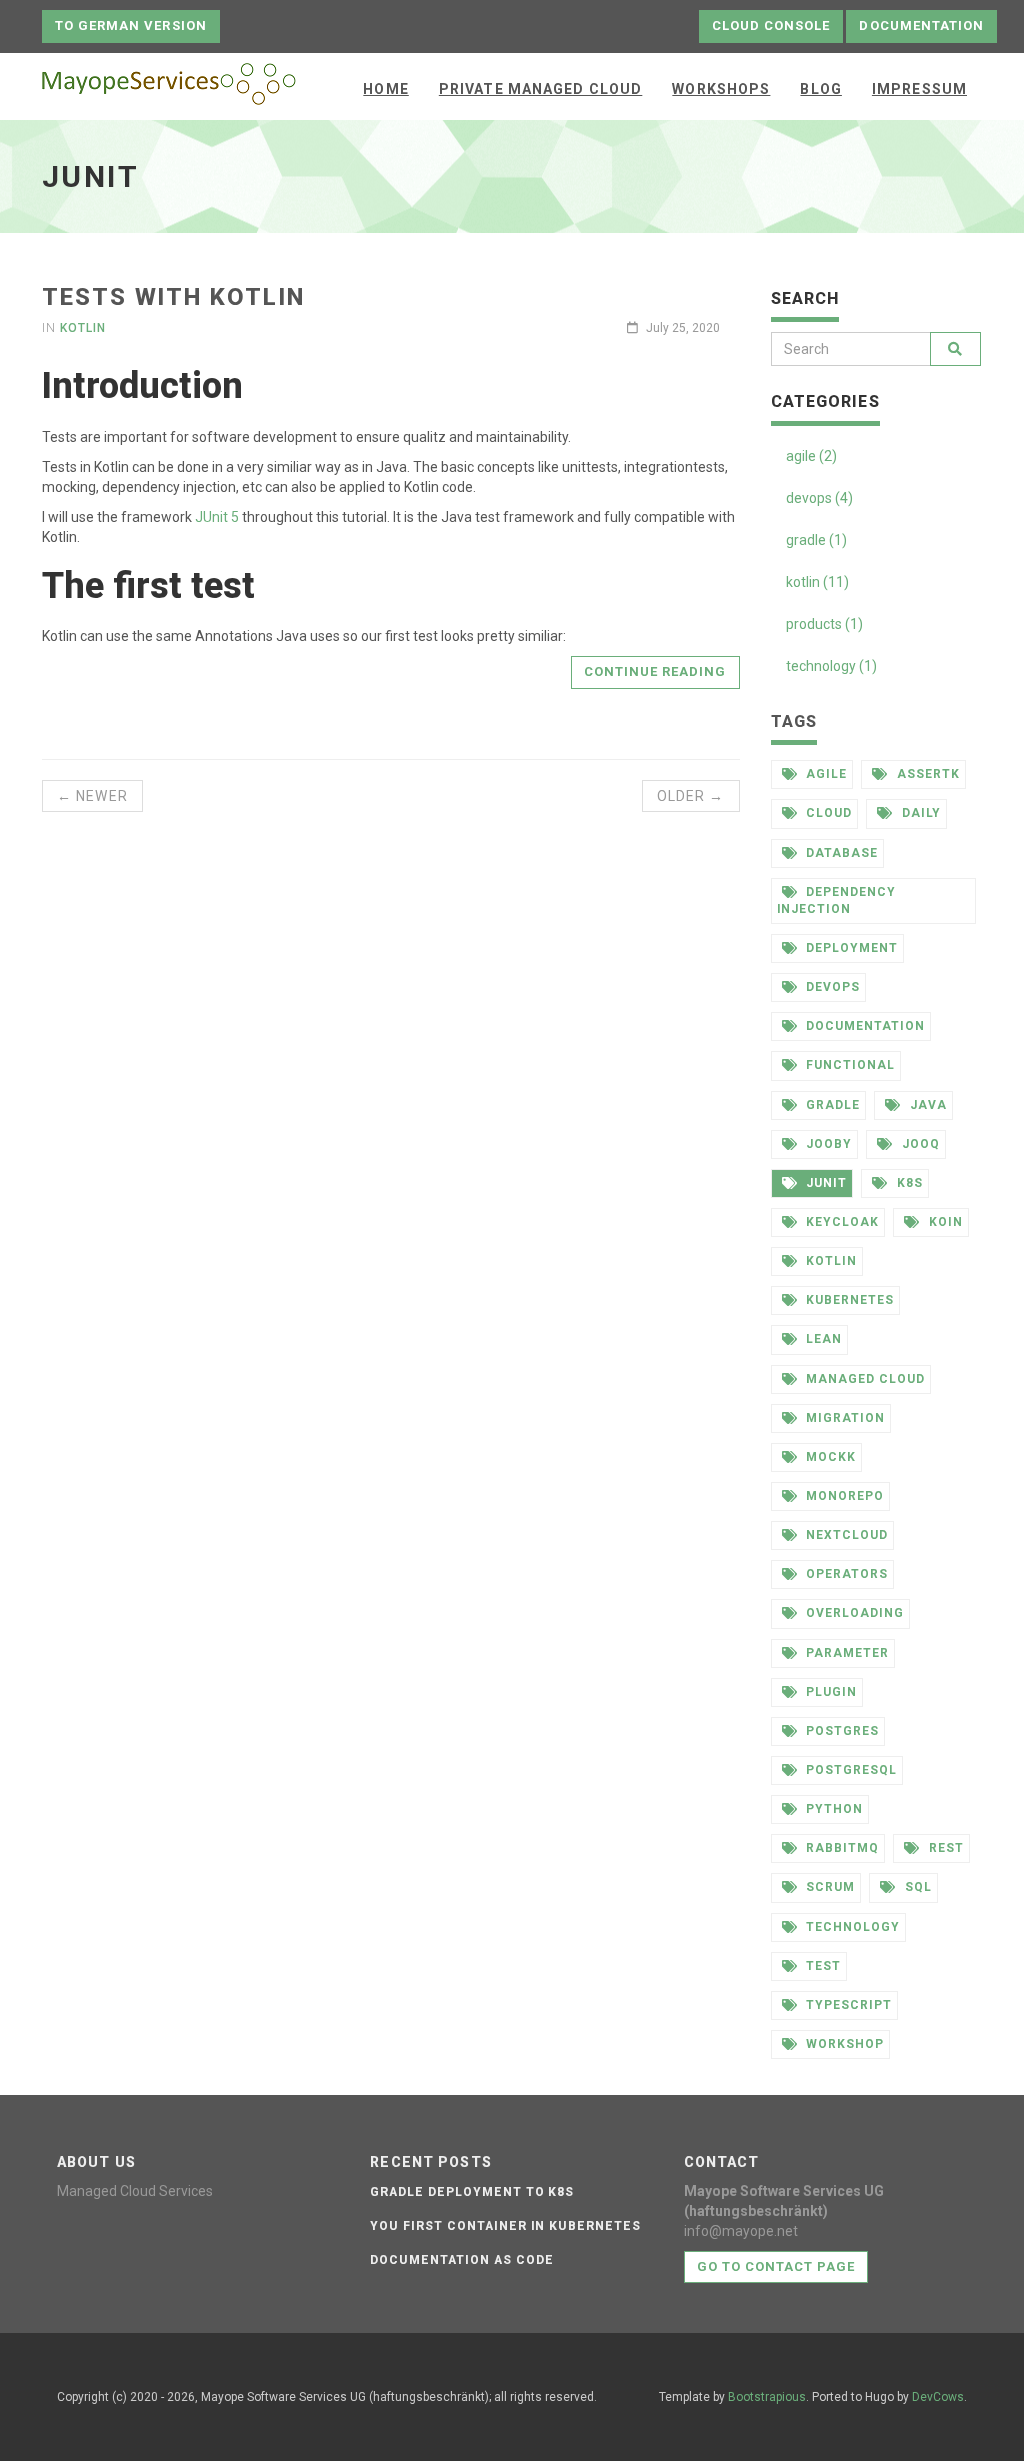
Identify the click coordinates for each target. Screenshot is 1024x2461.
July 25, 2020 (681, 328)
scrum (828, 1887)
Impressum (919, 89)
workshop (843, 2044)
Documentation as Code (461, 2260)
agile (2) (811, 456)
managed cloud (863, 1379)
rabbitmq (840, 1848)
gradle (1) (816, 540)
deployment (850, 948)
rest (944, 1848)
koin (944, 1222)
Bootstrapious (767, 2397)
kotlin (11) (817, 582)
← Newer (92, 796)
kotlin (83, 328)
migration (843, 1418)
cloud (827, 813)
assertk (926, 774)
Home (385, 89)
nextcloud (845, 1535)
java (926, 1105)
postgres (840, 1731)
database (840, 853)
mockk (829, 1457)
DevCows (938, 2397)
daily (919, 813)
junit (824, 1183)
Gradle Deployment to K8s (472, 2192)
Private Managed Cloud (541, 89)
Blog (820, 89)
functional (848, 1065)
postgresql (849, 1770)
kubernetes (848, 1300)
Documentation (921, 25)
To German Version (131, 25)
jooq (919, 1144)
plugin (829, 1692)
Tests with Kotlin (173, 297)
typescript (847, 2005)
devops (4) (819, 498)
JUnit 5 (217, 517)
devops (831, 987)
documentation (863, 1026)
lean (822, 1339)
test (821, 1966)
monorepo (843, 1496)
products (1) (824, 624)
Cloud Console (771, 25)
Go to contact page (776, 2266)
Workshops (721, 89)
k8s (908, 1183)
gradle (831, 1105)
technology (851, 1927)
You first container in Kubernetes (505, 2226)
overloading (853, 1613)
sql (916, 1887)
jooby (827, 1144)
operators (845, 1574)
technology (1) (831, 666)
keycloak (840, 1222)
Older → (691, 796)
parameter (845, 1653)
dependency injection (837, 900)
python (832, 1809)
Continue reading (655, 671)
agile (824, 774)
